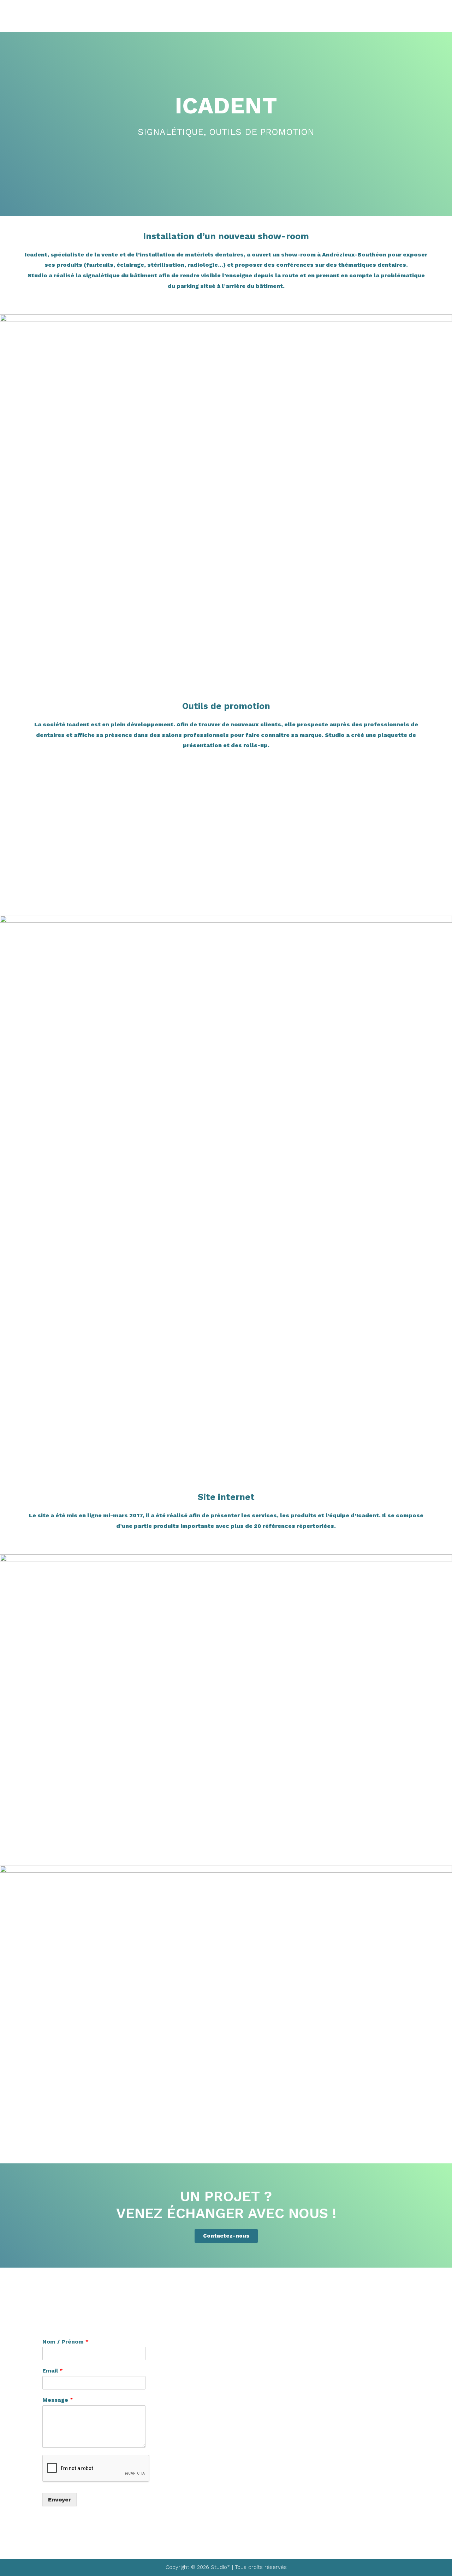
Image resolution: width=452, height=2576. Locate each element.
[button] (226, 2236)
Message (58, 2400)
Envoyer (60, 2500)
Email (53, 2371)
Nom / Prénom (66, 2342)
